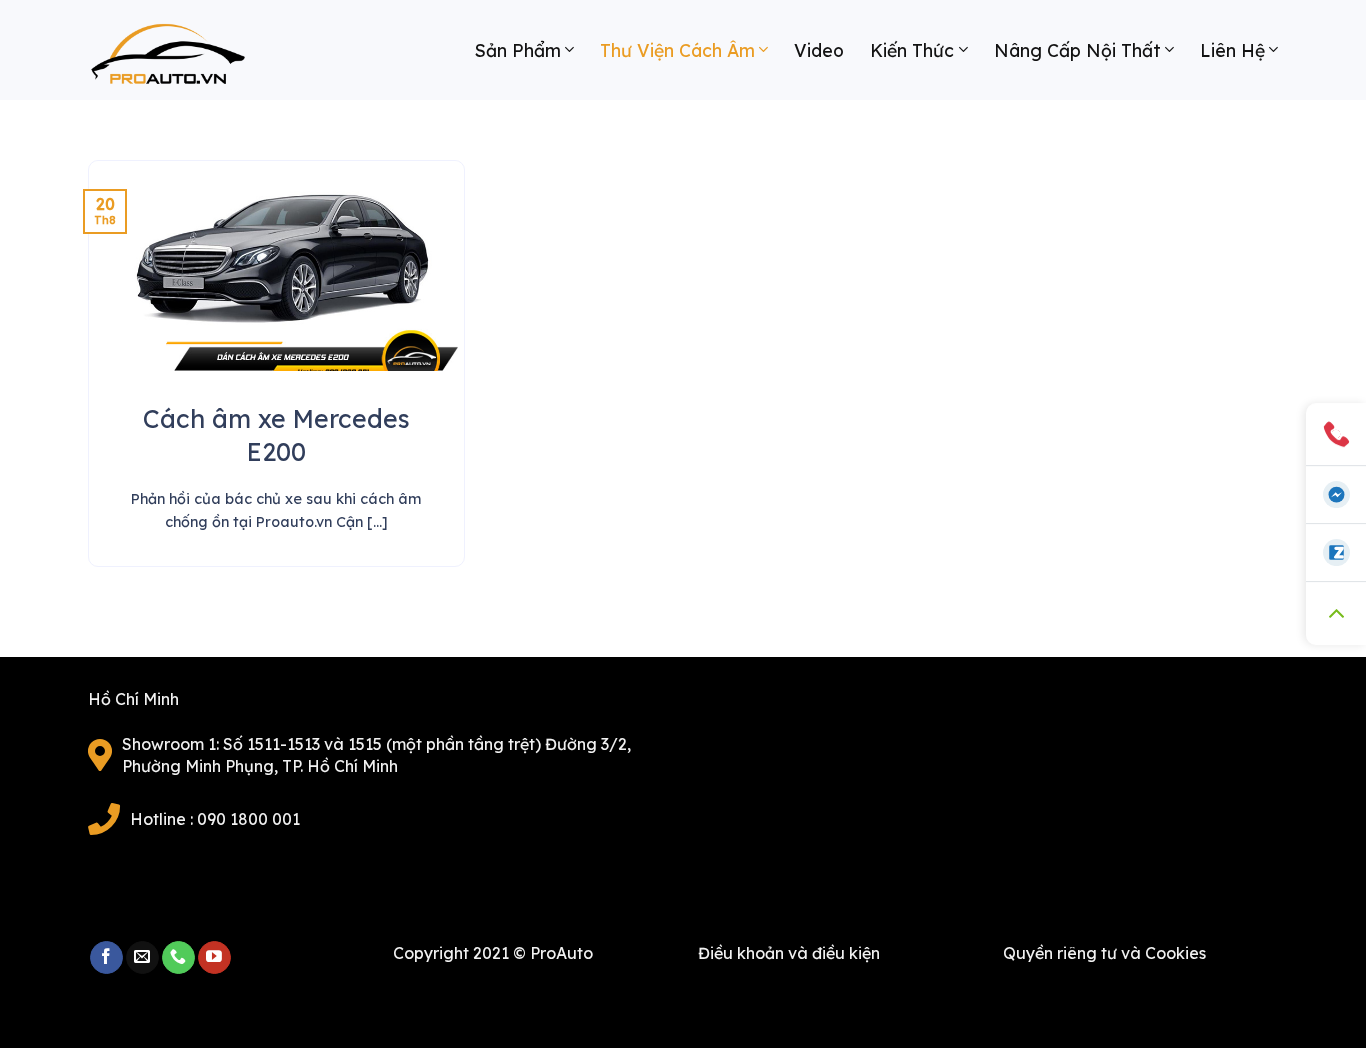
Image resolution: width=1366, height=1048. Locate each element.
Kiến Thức (912, 50)
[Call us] (178, 958)
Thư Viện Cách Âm (677, 50)
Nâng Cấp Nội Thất (1077, 50)
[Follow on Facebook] (106, 958)
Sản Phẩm (518, 50)
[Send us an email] (142, 958)
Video (819, 50)
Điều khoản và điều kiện (789, 953)
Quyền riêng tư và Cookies (1104, 953)
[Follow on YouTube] (214, 958)
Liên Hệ (1232, 50)
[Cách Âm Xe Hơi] (188, 60)
